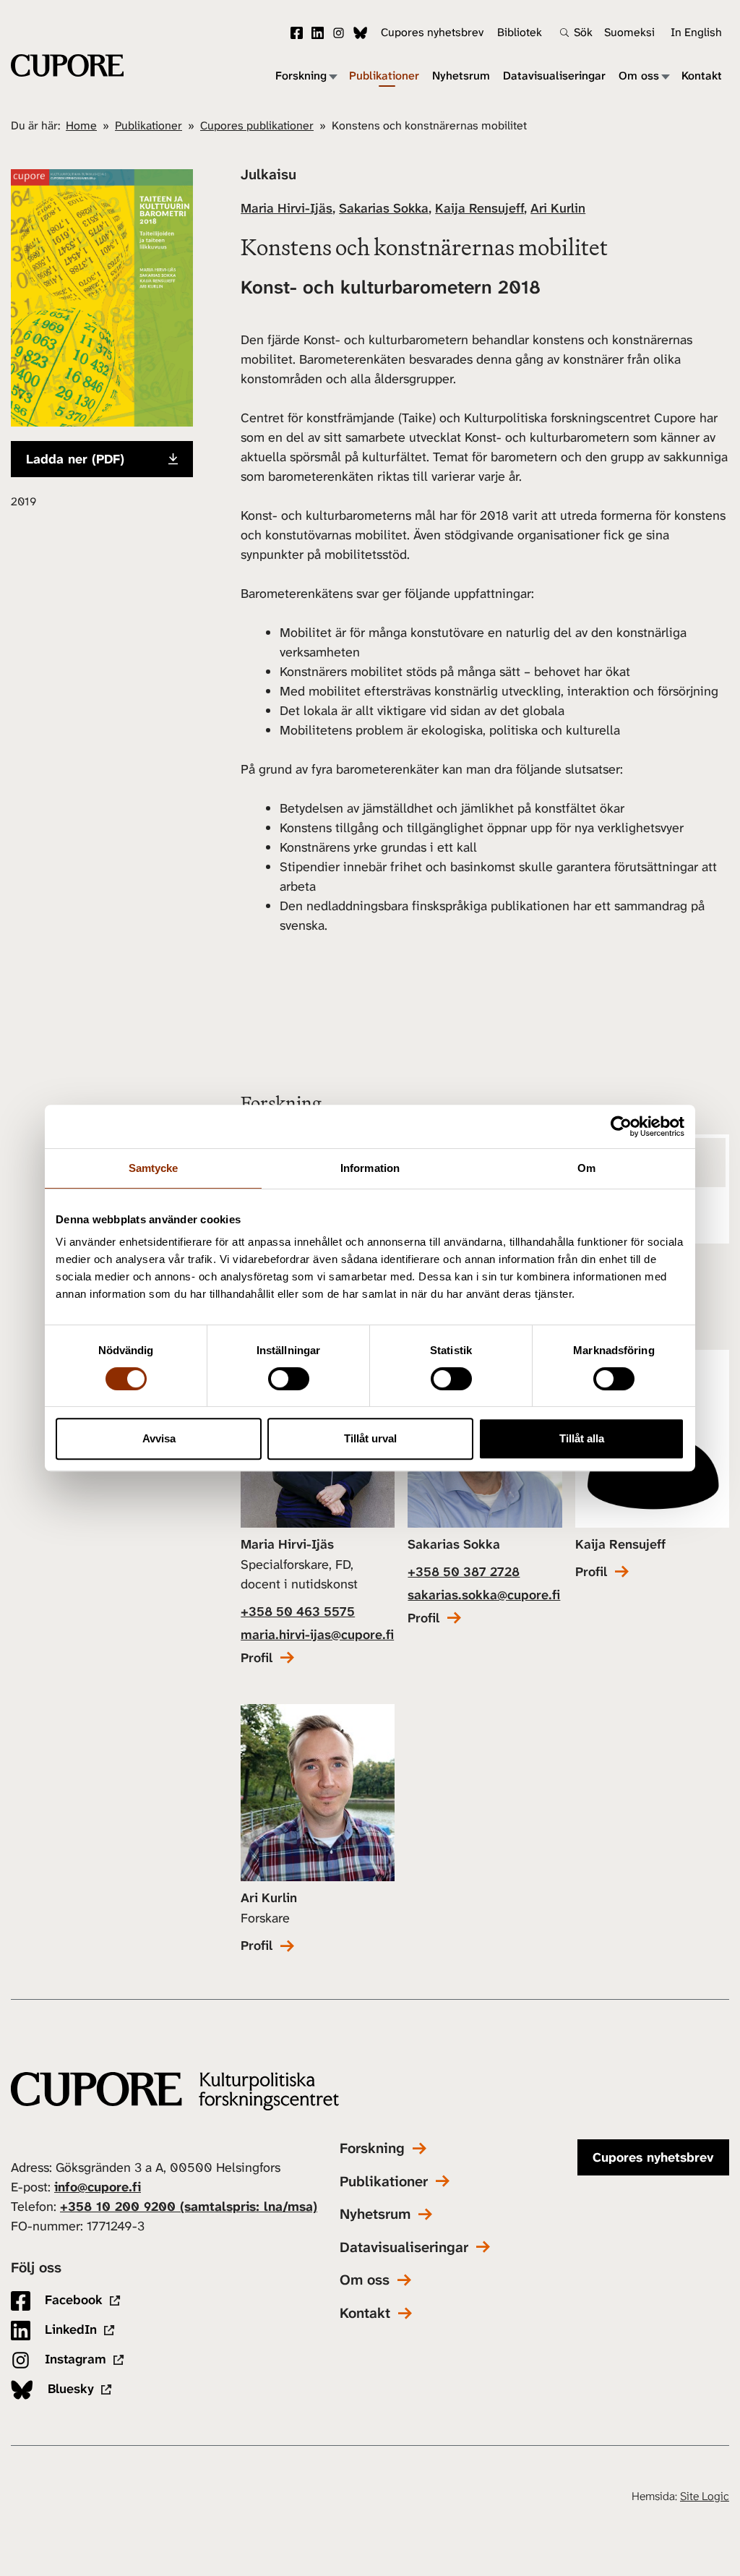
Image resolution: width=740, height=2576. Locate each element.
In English (696, 32)
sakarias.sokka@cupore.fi (484, 1595)
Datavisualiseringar (554, 76)
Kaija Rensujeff (479, 208)
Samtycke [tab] (154, 1168)
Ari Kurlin (558, 208)
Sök (583, 33)
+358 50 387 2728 (464, 1572)
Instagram (339, 33)
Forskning (301, 76)
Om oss (639, 76)
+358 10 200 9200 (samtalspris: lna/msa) (189, 2207)
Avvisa (159, 1438)
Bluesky (360, 33)
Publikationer (384, 76)
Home (81, 125)
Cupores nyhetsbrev (432, 32)
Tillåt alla (582, 1438)
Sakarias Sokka (384, 208)
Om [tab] (586, 1168)
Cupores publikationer (257, 125)
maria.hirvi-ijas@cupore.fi (317, 1635)
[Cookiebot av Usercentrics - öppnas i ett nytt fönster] (621, 1126)
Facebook (297, 33)
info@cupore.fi (98, 2187)
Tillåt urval (370, 1438)
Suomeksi (629, 32)
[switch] (289, 1379)
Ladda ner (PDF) (75, 459)
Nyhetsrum (461, 76)
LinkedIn (318, 33)
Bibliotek (520, 32)
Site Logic (705, 2496)
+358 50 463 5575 (298, 1612)
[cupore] (175, 2091)
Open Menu (332, 76)
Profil (257, 1658)
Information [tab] (370, 1168)
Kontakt (702, 76)
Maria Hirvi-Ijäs (287, 208)
